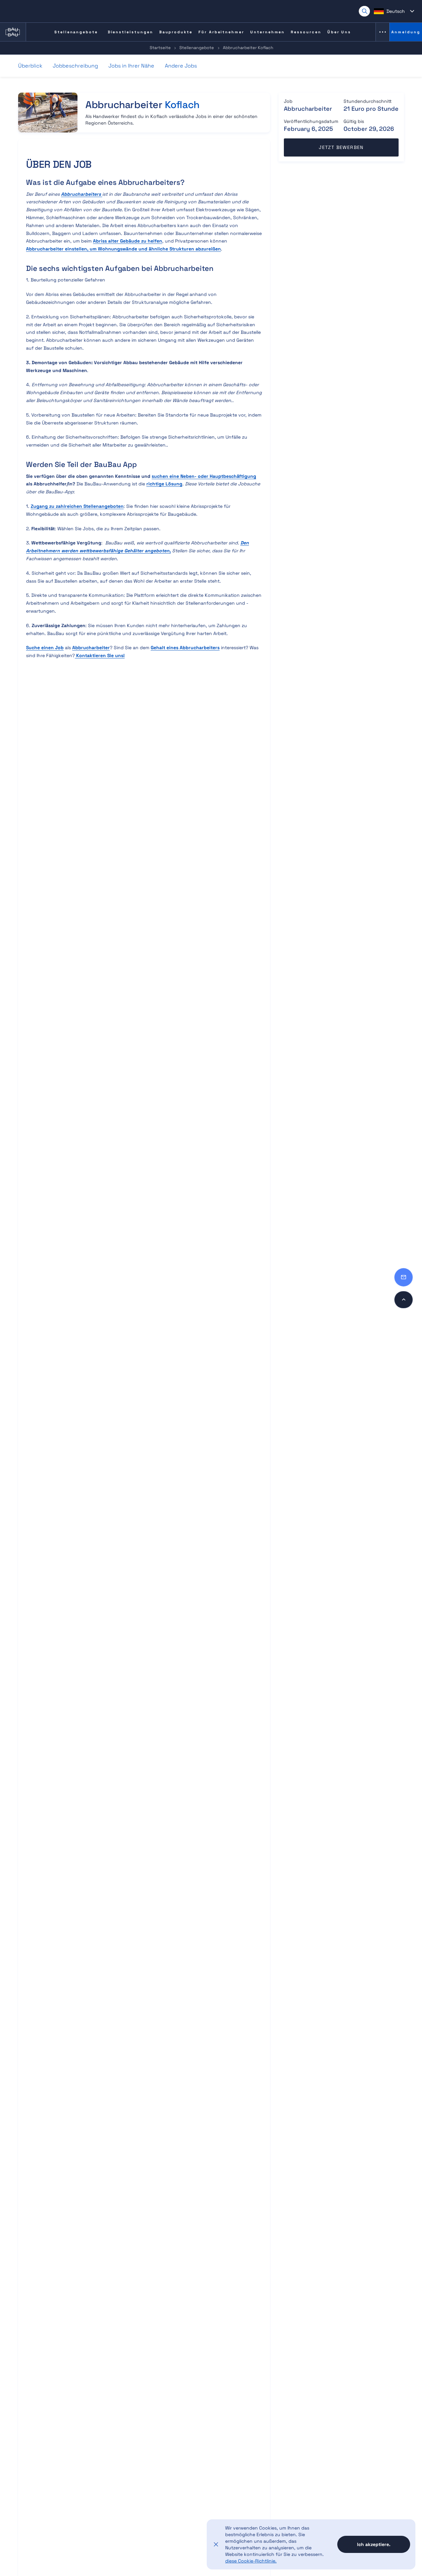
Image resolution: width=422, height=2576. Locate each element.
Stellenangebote (197, 48)
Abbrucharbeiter (91, 648)
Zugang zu (77, 506)
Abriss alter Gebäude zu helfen (128, 241)
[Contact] (404, 1277)
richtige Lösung (164, 484)
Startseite (160, 48)
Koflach (182, 105)
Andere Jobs (181, 66)
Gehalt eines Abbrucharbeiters (185, 648)
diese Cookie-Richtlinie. (251, 2561)
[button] (394, 11)
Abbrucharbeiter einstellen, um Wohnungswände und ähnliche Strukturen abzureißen (123, 249)
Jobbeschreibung (75, 66)
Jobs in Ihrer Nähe (131, 66)
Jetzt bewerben (341, 147)
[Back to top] (404, 1300)
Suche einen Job (45, 648)
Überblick (30, 66)
